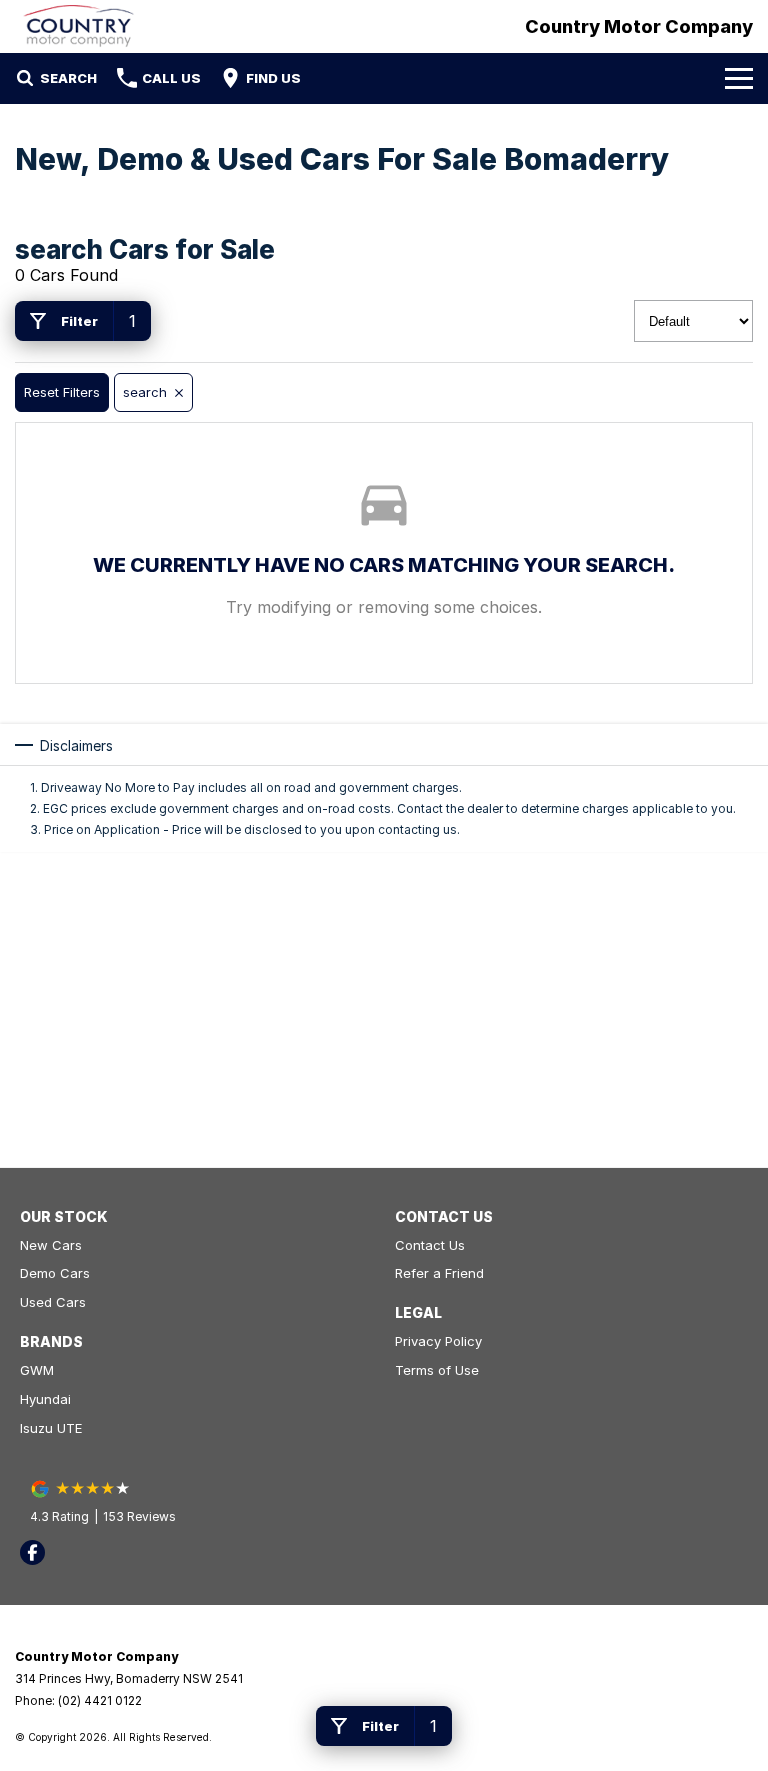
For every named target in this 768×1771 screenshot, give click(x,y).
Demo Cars (55, 1273)
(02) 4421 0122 (100, 1700)
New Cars (51, 1245)
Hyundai (45, 1399)
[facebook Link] (32, 1552)
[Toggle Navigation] (739, 78)
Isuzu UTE (51, 1428)
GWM (37, 1370)
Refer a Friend (439, 1273)
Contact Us (430, 1245)
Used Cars (53, 1302)
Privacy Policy (438, 1341)
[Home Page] (79, 26)
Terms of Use (437, 1370)
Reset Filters (62, 392)
